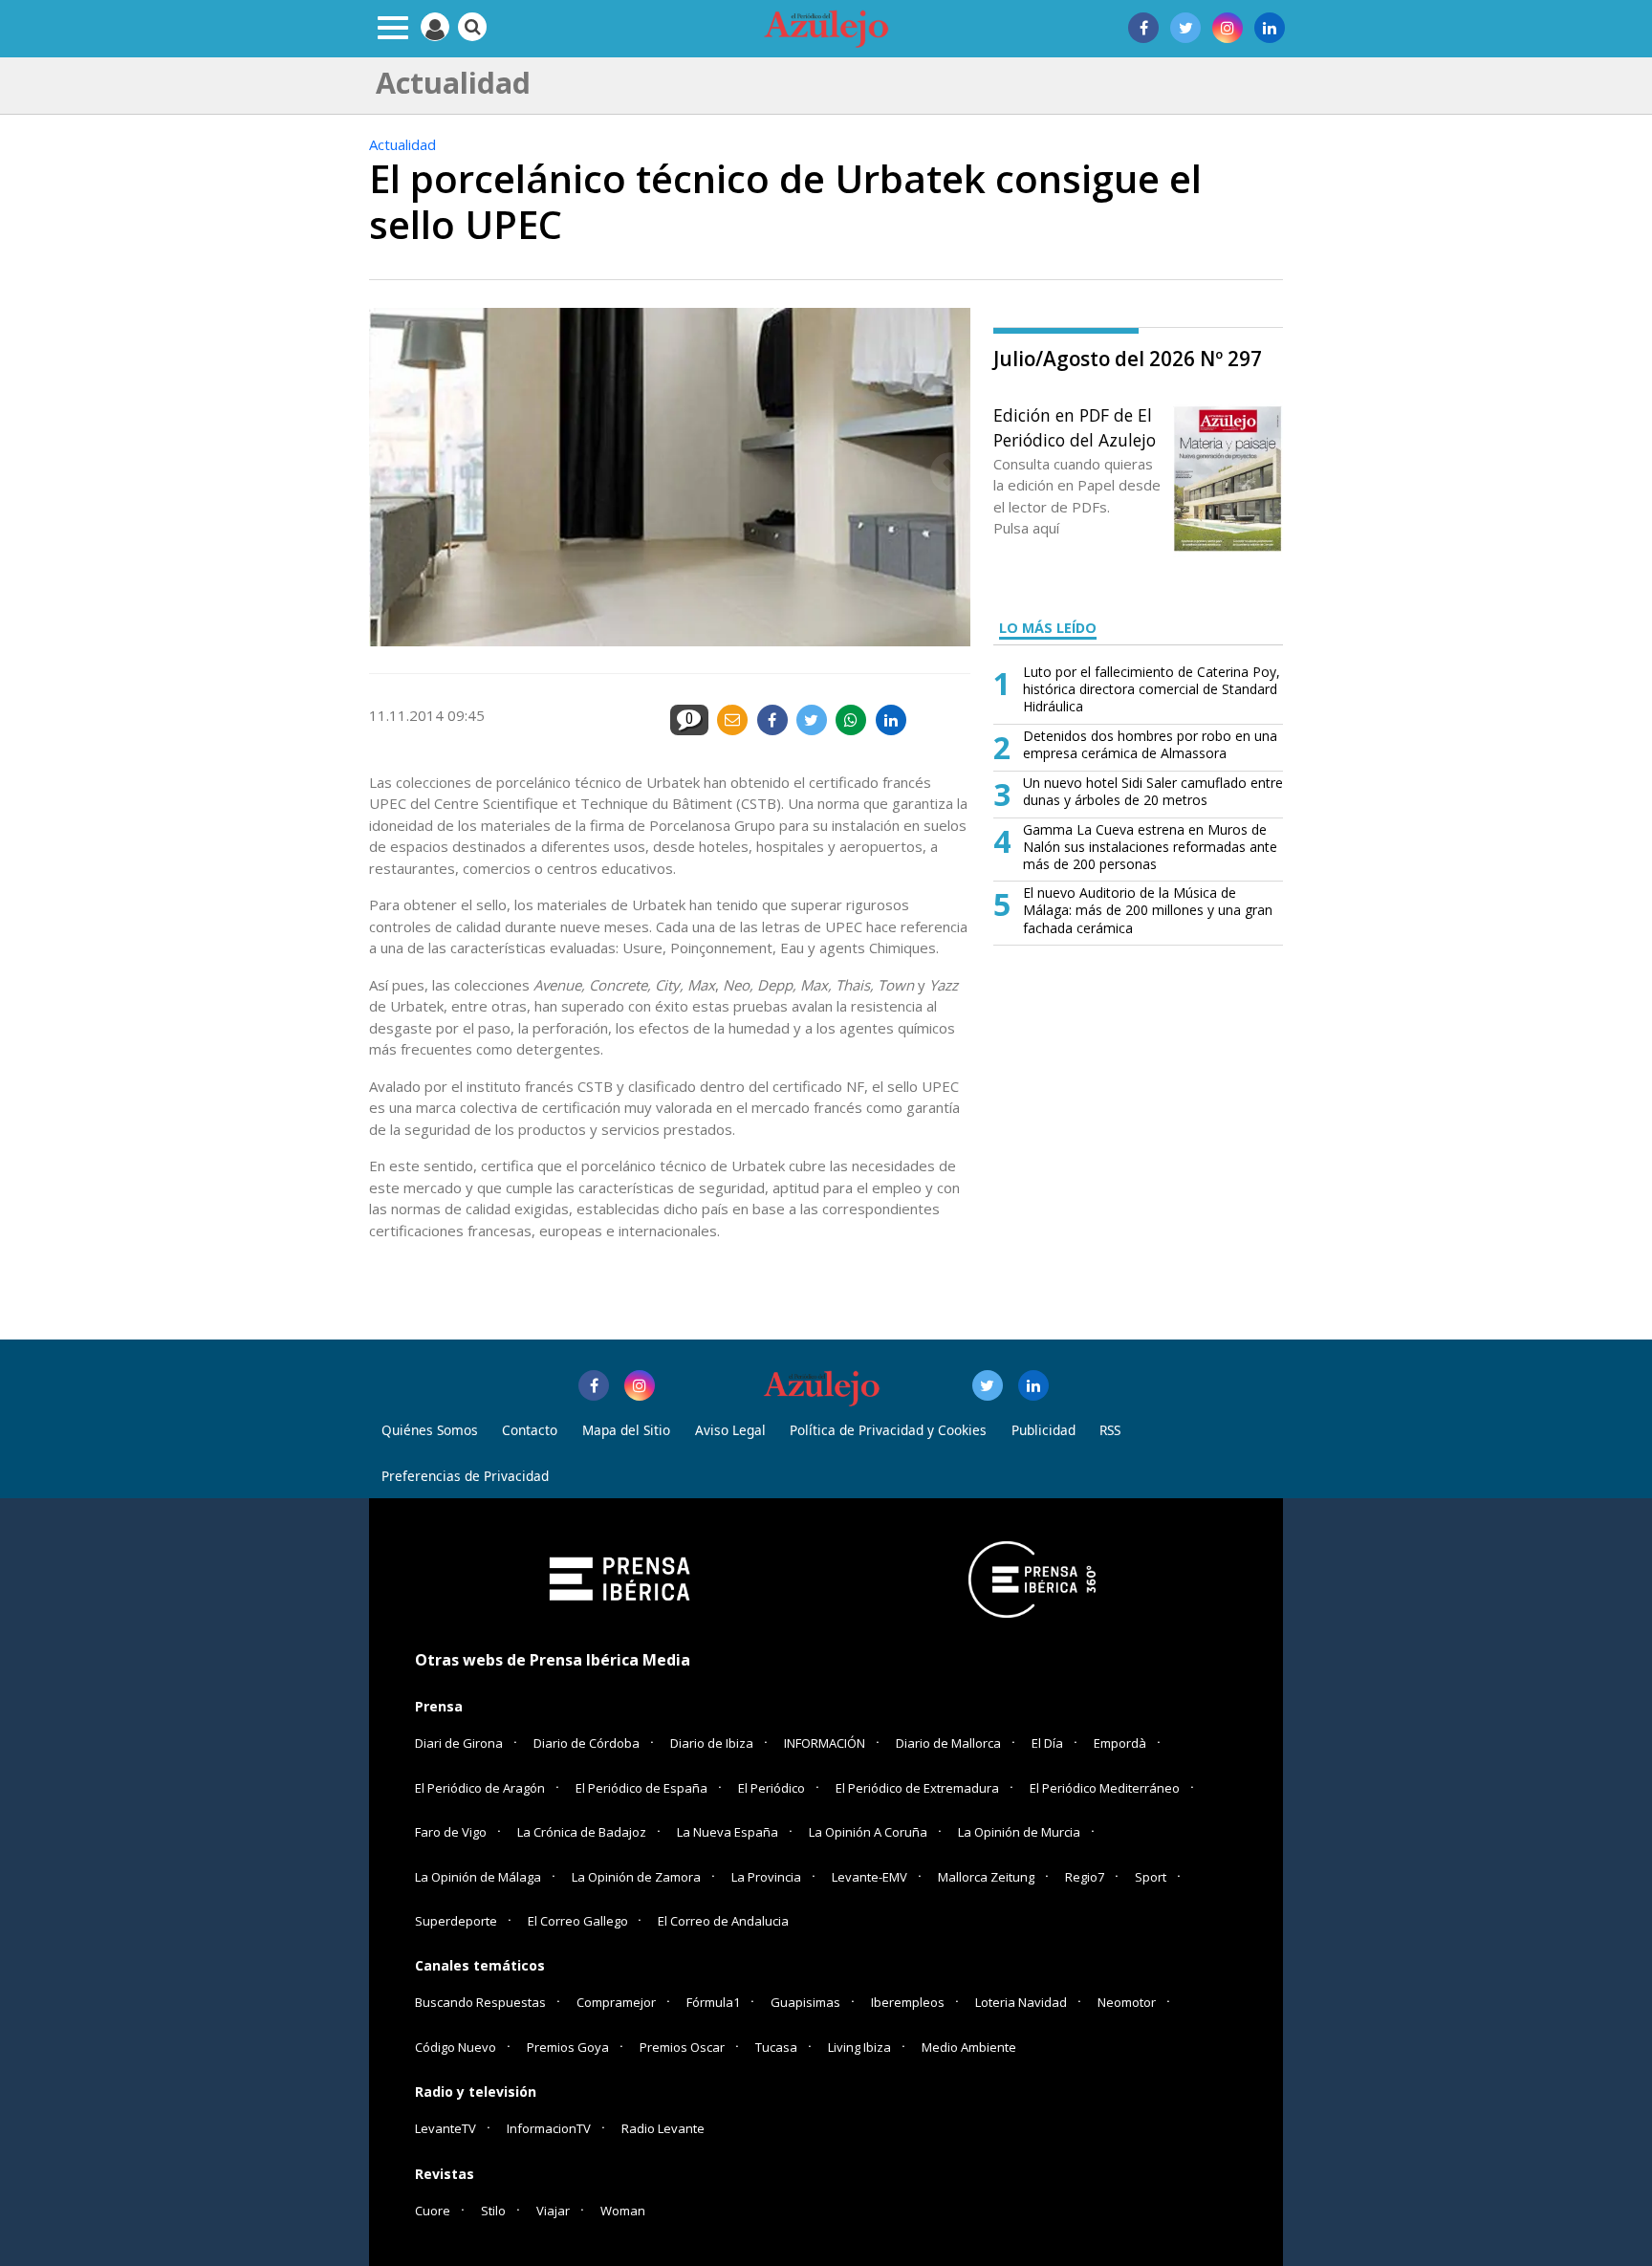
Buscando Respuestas (480, 2002)
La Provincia (766, 1877)
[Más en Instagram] (640, 1385)
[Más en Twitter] (988, 1385)
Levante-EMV (869, 1877)
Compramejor (616, 2002)
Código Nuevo (456, 2047)
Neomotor (1127, 2002)
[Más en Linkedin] (1033, 1385)
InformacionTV (549, 2128)
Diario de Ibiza (712, 1743)
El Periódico (772, 1788)
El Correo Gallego (579, 1921)
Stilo (493, 2211)
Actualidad (402, 144)
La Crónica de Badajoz (582, 1832)
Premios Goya (568, 2047)
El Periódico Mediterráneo (1105, 1788)
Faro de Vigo (451, 1832)
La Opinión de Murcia (1019, 1832)
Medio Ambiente (969, 2047)
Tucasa (776, 2047)
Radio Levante (663, 2128)
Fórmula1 (713, 2002)
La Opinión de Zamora (636, 1877)
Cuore (433, 2211)
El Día (1047, 1743)
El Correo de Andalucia (723, 1921)
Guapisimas (805, 2002)
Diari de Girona (459, 1743)
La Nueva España (728, 1832)
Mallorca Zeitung (986, 1877)
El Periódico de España (641, 1788)
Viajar (553, 2211)
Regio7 (1085, 1877)
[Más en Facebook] (594, 1385)
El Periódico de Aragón (480, 1788)
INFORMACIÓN (825, 1743)
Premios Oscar (682, 2047)
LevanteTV (446, 2128)
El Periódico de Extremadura (917, 1788)
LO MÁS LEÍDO (1048, 628)
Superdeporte (456, 1921)
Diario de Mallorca (948, 1743)
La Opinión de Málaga (478, 1877)
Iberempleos (908, 2002)
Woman (623, 2211)
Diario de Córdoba (587, 1743)
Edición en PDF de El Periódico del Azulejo (1075, 427)
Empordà (1120, 1743)
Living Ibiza (859, 2047)
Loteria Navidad (1021, 2002)
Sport (1151, 1877)
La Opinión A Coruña (868, 1832)
